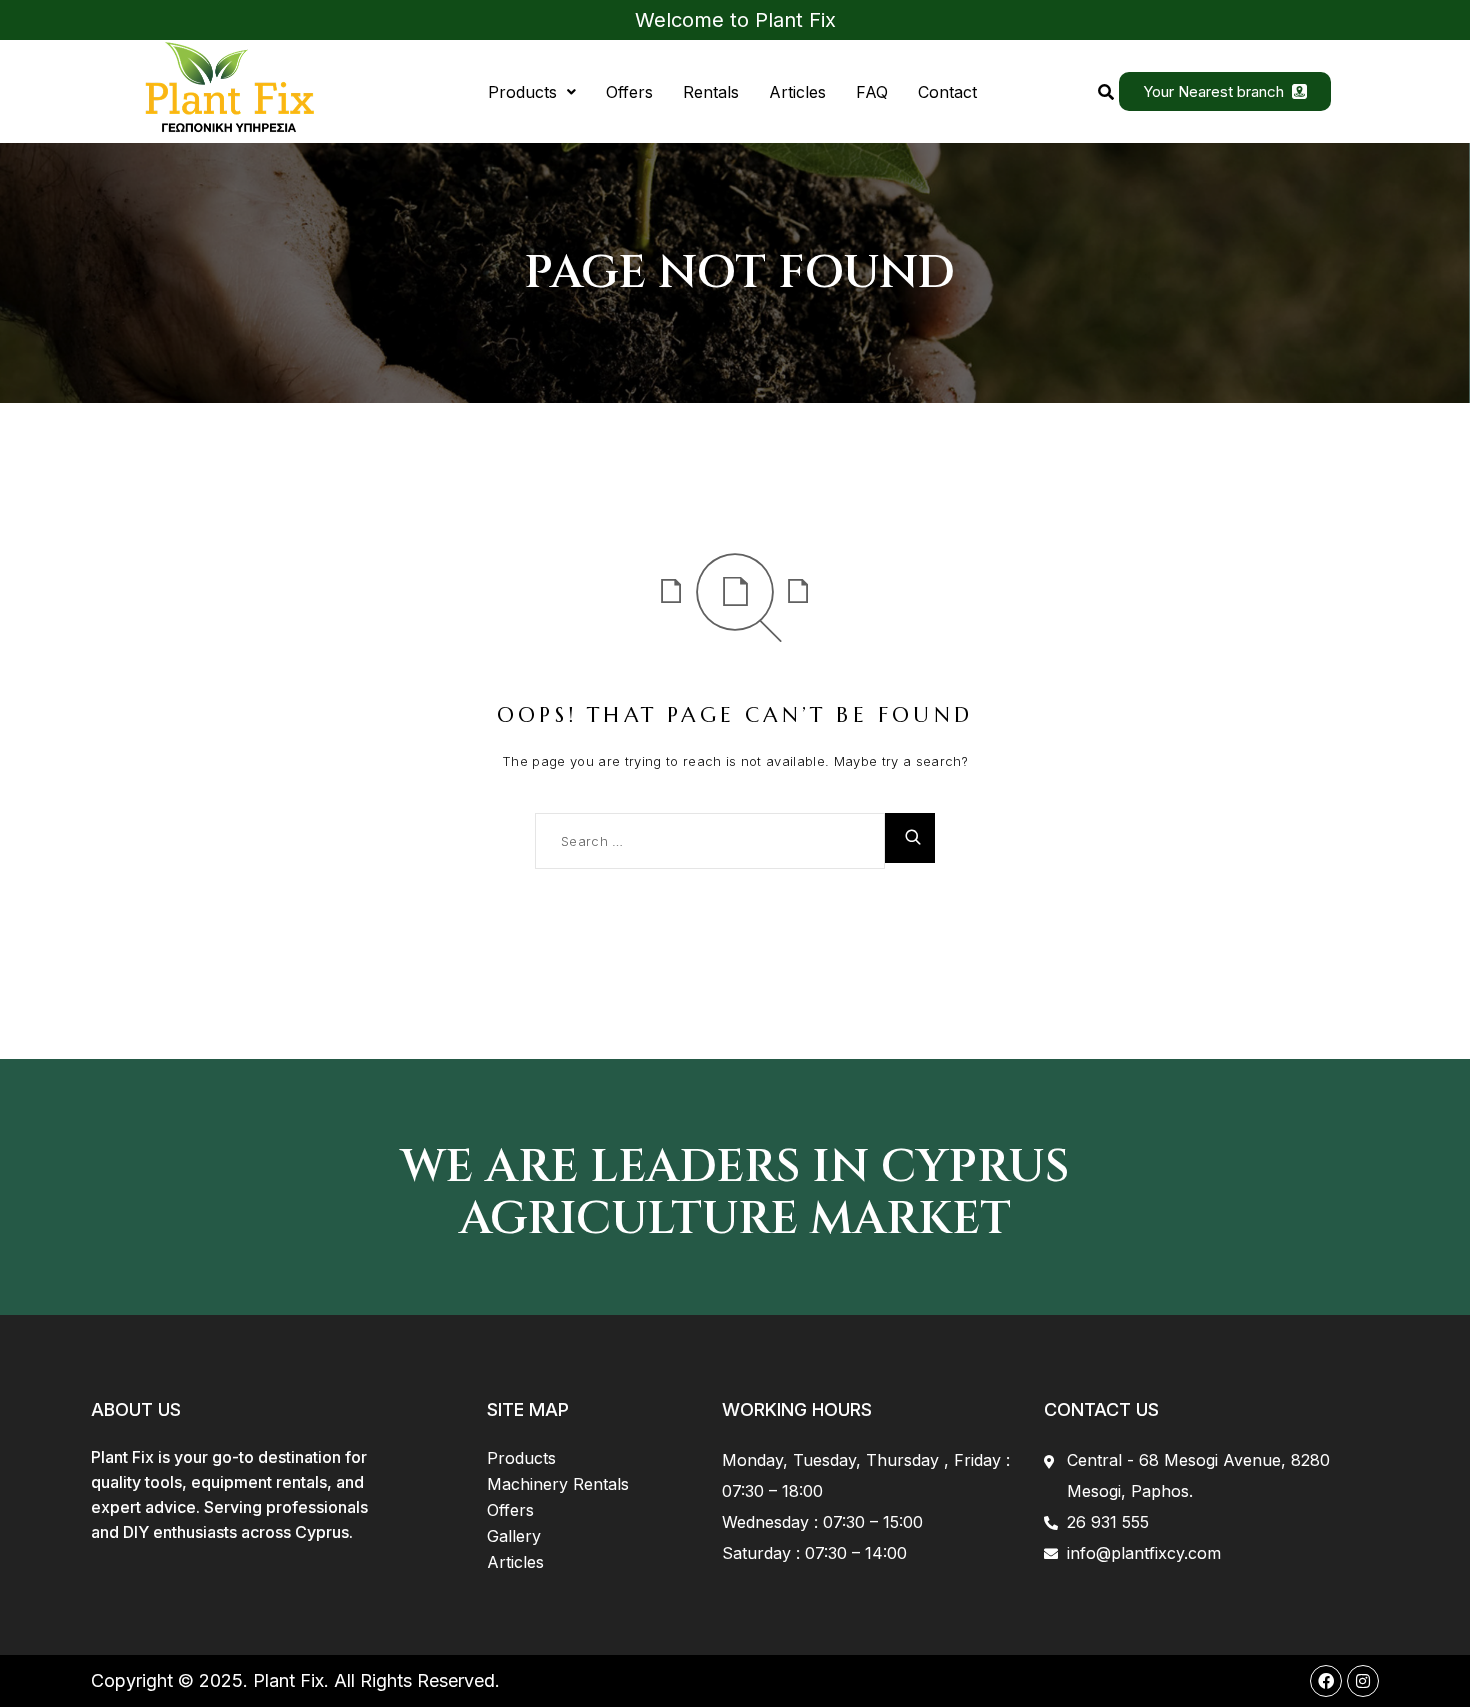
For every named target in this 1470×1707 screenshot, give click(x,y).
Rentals (711, 92)
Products (522, 92)
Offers (629, 92)
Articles (797, 92)
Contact (947, 92)
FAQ (872, 92)
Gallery (514, 1536)
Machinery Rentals (558, 1484)
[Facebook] (1326, 1681)
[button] (532, 92)
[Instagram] (1363, 1681)
